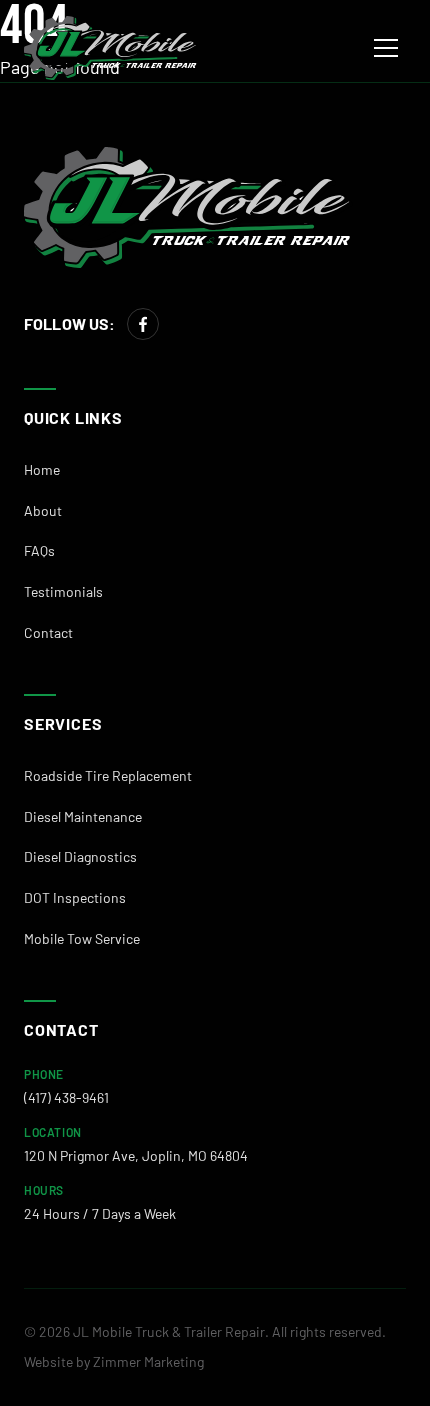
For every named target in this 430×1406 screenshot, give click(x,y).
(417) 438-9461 (66, 1097)
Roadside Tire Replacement (108, 775)
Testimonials (63, 591)
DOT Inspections (75, 897)
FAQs (39, 550)
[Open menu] (386, 48)
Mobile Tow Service (82, 938)
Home (42, 469)
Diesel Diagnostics (80, 856)
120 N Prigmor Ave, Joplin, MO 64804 (136, 1155)
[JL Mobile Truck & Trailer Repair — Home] (111, 48)
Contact (48, 632)
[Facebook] (143, 324)
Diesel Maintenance (83, 816)
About (43, 510)
